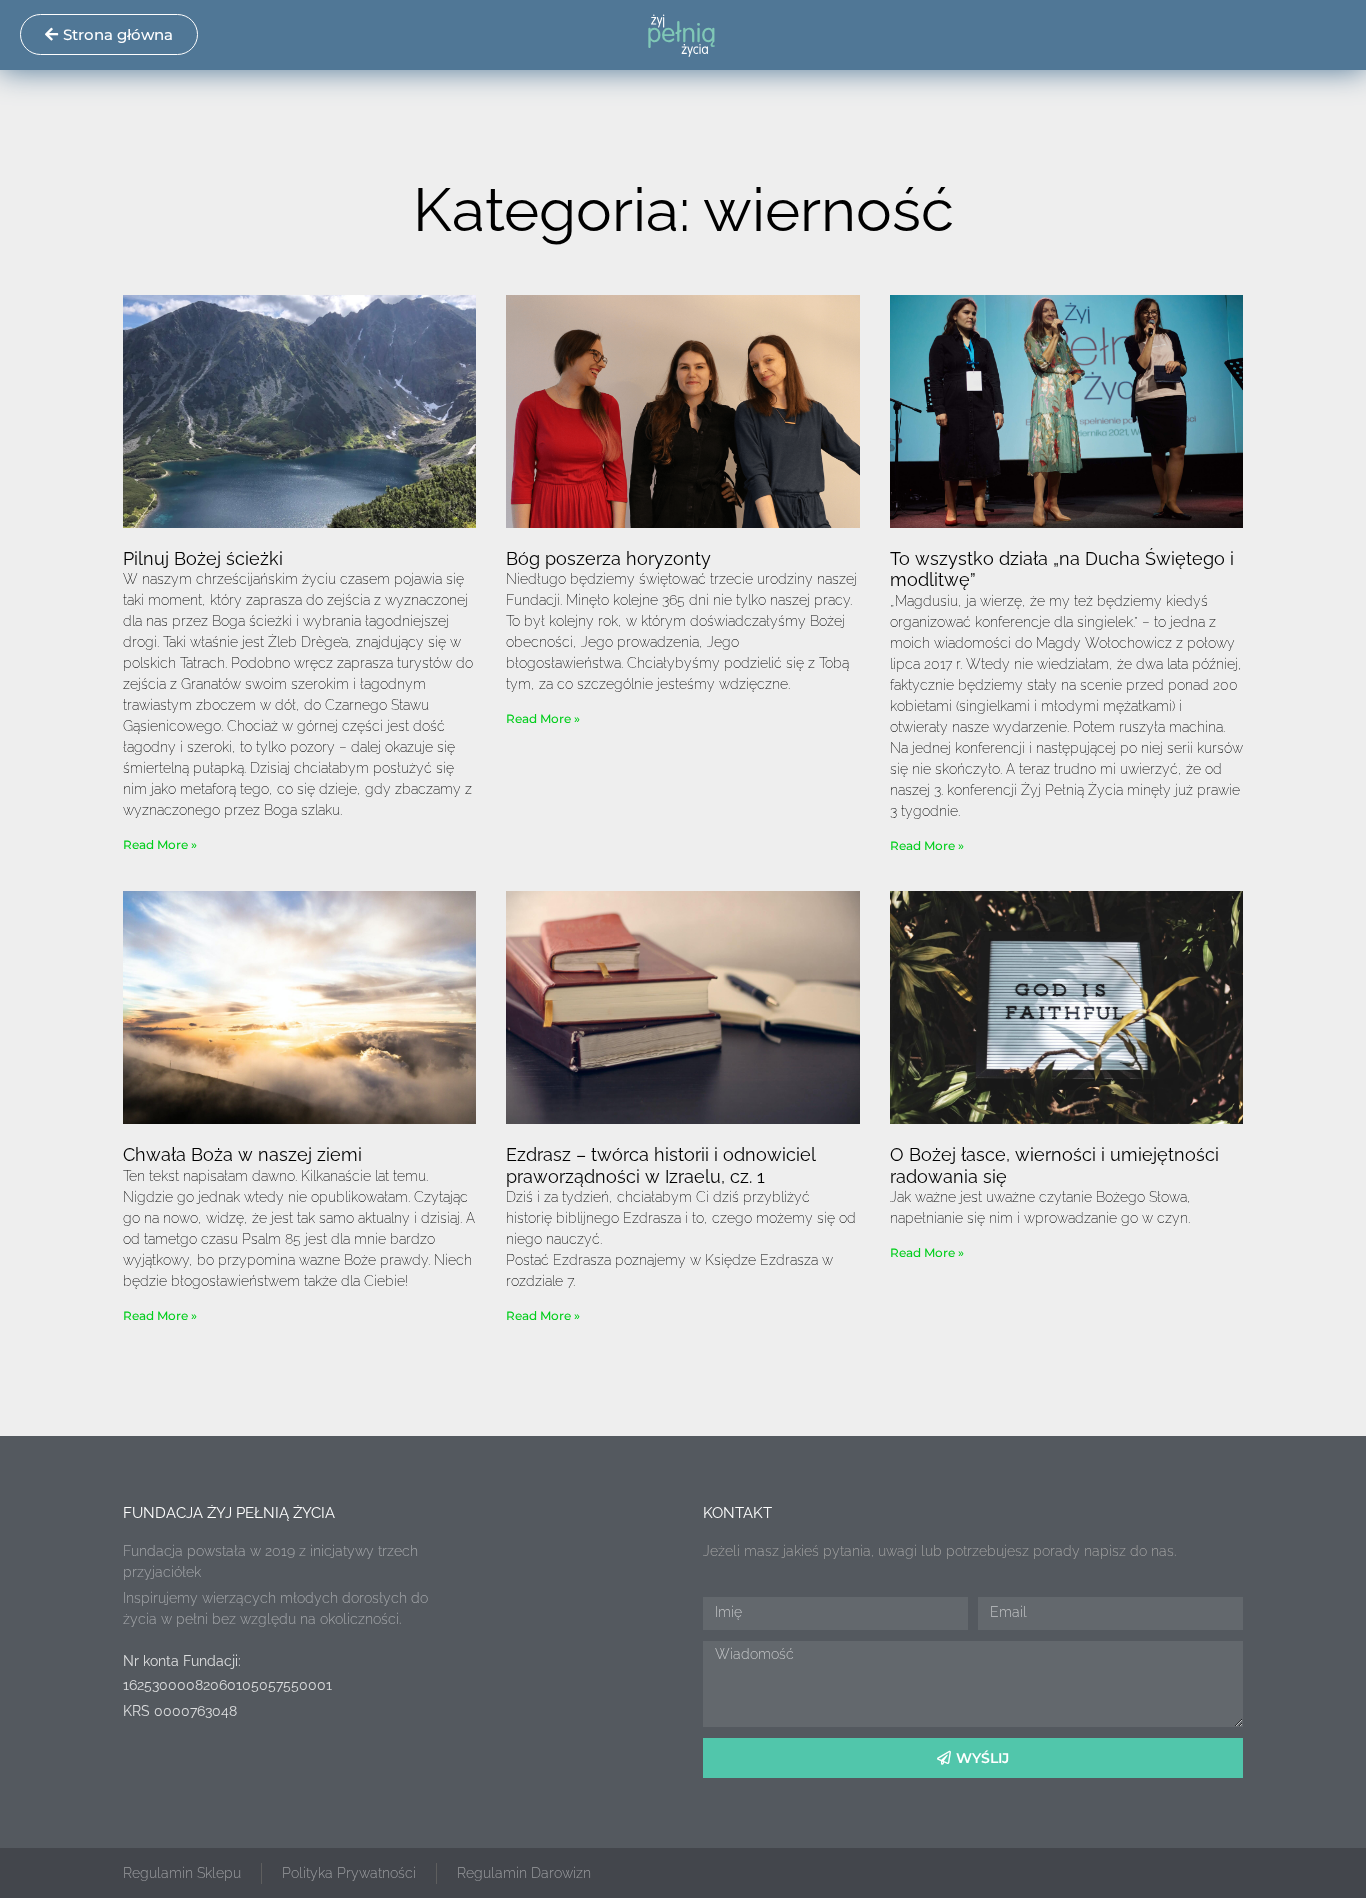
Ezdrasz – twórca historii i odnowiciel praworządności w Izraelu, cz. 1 (660, 1165)
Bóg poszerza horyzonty (608, 558)
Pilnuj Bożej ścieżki (203, 558)
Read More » (160, 844)
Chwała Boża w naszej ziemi (242, 1154)
